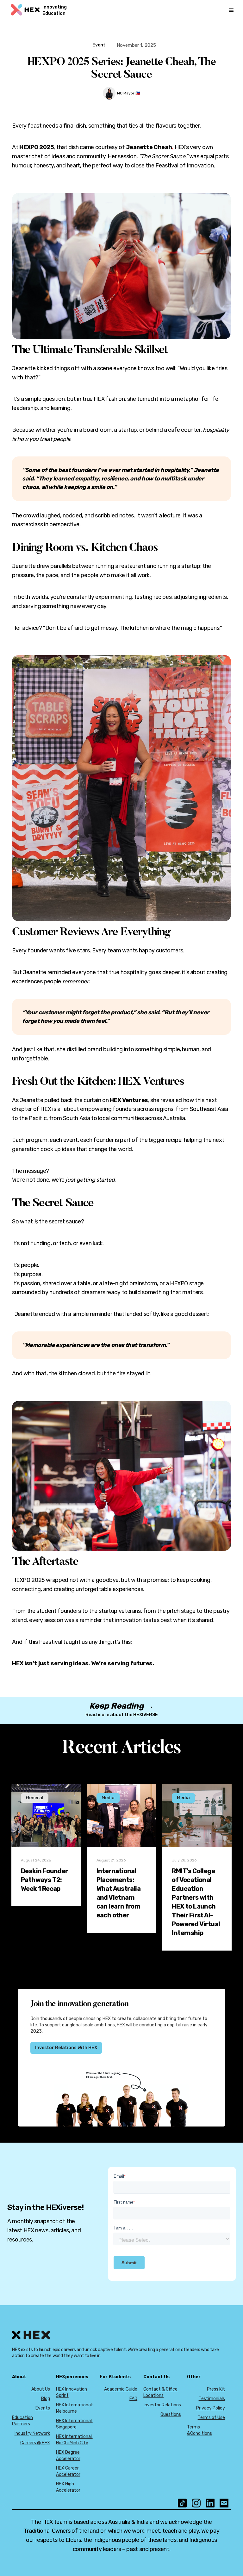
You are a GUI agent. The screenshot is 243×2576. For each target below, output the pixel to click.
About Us (41, 2389)
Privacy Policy (211, 2408)
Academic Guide (121, 2389)
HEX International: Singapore (74, 2424)
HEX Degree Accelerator (68, 2455)
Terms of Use (211, 2418)
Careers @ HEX (35, 2443)
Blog (46, 2399)
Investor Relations (162, 2405)
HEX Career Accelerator (68, 2471)
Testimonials (212, 2399)
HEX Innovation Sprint (72, 2392)
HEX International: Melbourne (74, 2408)
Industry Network (32, 2433)
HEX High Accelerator (68, 2487)
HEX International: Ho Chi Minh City (74, 2440)
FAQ (133, 2399)
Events (43, 2408)
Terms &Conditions (199, 2430)
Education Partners (22, 2421)
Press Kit (216, 2389)
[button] (231, 10)
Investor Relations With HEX (66, 2048)
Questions (171, 2414)
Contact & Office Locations (160, 2392)
